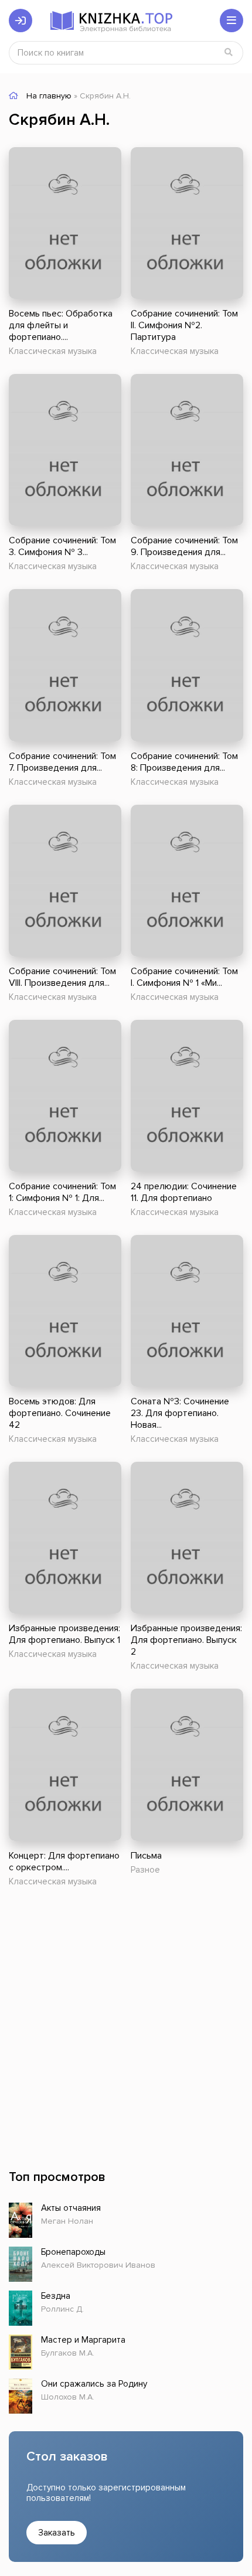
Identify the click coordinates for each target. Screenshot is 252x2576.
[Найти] (229, 53)
